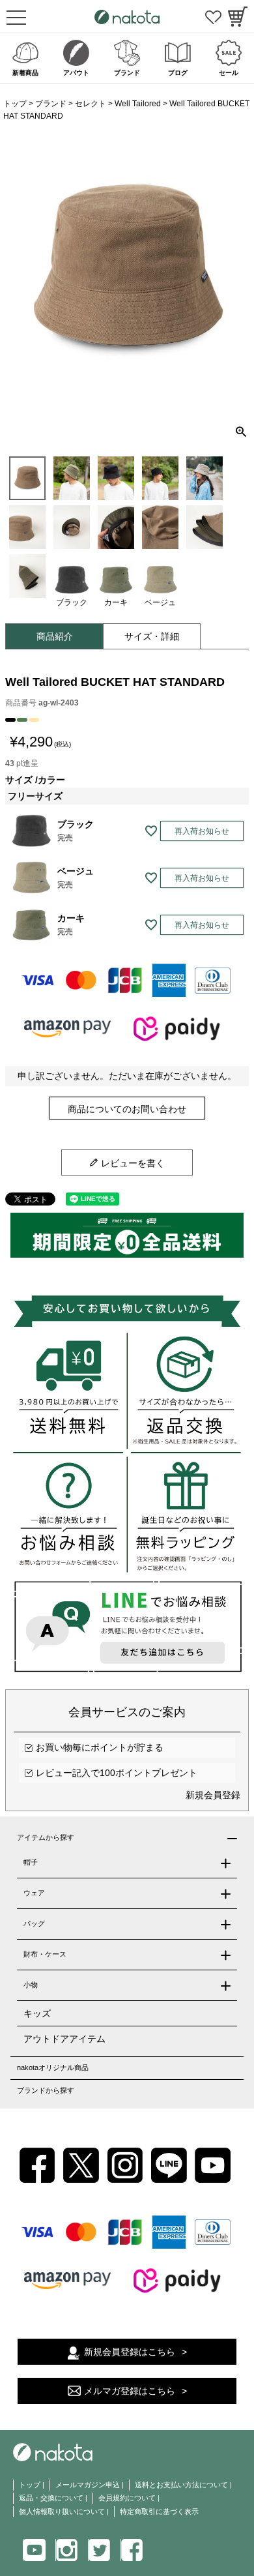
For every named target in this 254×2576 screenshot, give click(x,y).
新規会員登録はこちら (130, 2352)
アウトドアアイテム (64, 2039)
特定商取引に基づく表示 (159, 2511)
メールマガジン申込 (88, 2485)
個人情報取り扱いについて (62, 2511)
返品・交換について (51, 2498)
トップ (15, 104)
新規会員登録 (213, 1795)
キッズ (37, 2013)
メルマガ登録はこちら (130, 2391)
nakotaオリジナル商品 (53, 2067)
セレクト (91, 104)
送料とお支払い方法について (181, 2485)
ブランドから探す (46, 2090)
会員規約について (127, 2498)
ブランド (51, 104)
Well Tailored (138, 104)
